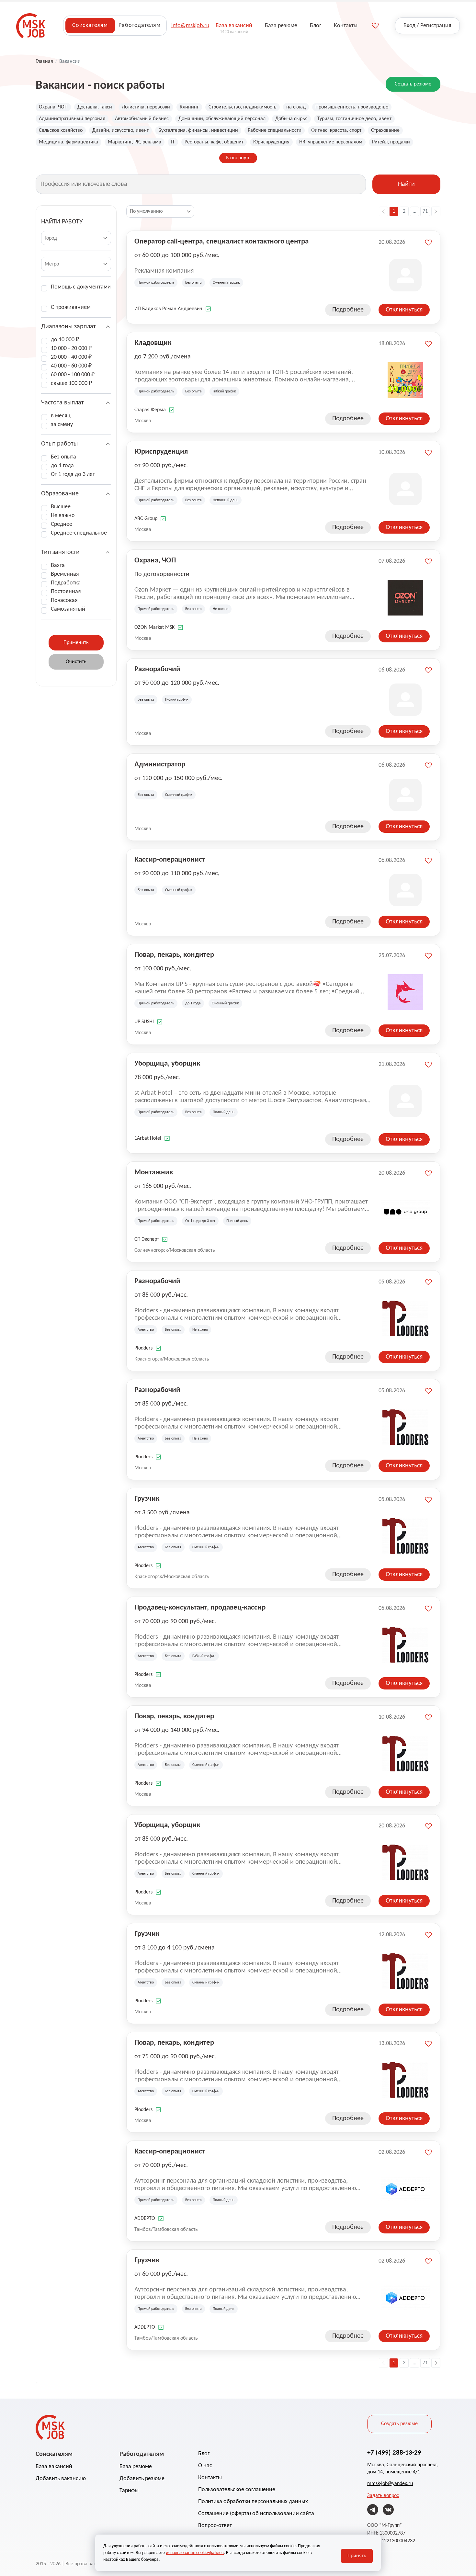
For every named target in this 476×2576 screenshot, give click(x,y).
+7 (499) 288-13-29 (394, 2453)
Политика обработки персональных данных (253, 2502)
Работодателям (140, 25)
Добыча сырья (291, 119)
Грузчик (147, 1499)
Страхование (385, 130)
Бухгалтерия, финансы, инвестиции (198, 130)
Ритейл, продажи (391, 142)
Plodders (143, 1348)
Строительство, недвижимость (243, 107)
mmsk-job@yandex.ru (390, 2484)
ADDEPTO (145, 2219)
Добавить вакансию (61, 2479)
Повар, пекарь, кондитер (174, 955)
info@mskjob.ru (190, 26)
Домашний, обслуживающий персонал (222, 119)
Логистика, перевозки (146, 107)
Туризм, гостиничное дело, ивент (354, 119)
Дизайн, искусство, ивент (120, 130)
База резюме (136, 2467)
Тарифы (129, 2491)
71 (425, 211)
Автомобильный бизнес (142, 119)
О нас (205, 2466)
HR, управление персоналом (331, 142)
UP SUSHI (144, 1022)
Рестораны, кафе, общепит (214, 142)
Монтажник (154, 1173)
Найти (406, 184)
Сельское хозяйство (61, 130)
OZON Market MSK (154, 627)
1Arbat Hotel (148, 1138)
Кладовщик (153, 343)
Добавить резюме (142, 2479)
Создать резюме (413, 84)
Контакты (210, 2478)
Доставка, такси (95, 107)
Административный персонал (72, 119)
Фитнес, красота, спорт (336, 130)
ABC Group (146, 519)
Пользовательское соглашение (237, 2490)
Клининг (189, 107)
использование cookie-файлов (195, 2553)
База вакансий (54, 2467)
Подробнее (348, 310)
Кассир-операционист (170, 860)
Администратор (160, 765)
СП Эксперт (147, 1239)
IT (173, 142)
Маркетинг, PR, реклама (135, 142)
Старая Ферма (150, 410)
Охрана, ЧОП (53, 107)
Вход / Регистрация (427, 26)
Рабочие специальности (275, 130)
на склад (296, 107)
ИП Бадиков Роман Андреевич (168, 309)
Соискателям (90, 25)
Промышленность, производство (352, 107)
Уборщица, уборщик (167, 1064)
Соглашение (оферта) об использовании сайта (256, 2514)
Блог (204, 2454)
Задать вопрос (383, 2496)
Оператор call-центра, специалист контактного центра (221, 242)
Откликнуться (404, 310)
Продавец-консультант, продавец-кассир (200, 1608)
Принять (357, 2556)
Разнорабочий (157, 669)
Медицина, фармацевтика (68, 142)
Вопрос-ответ (215, 2526)
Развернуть (238, 158)
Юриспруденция (271, 142)
